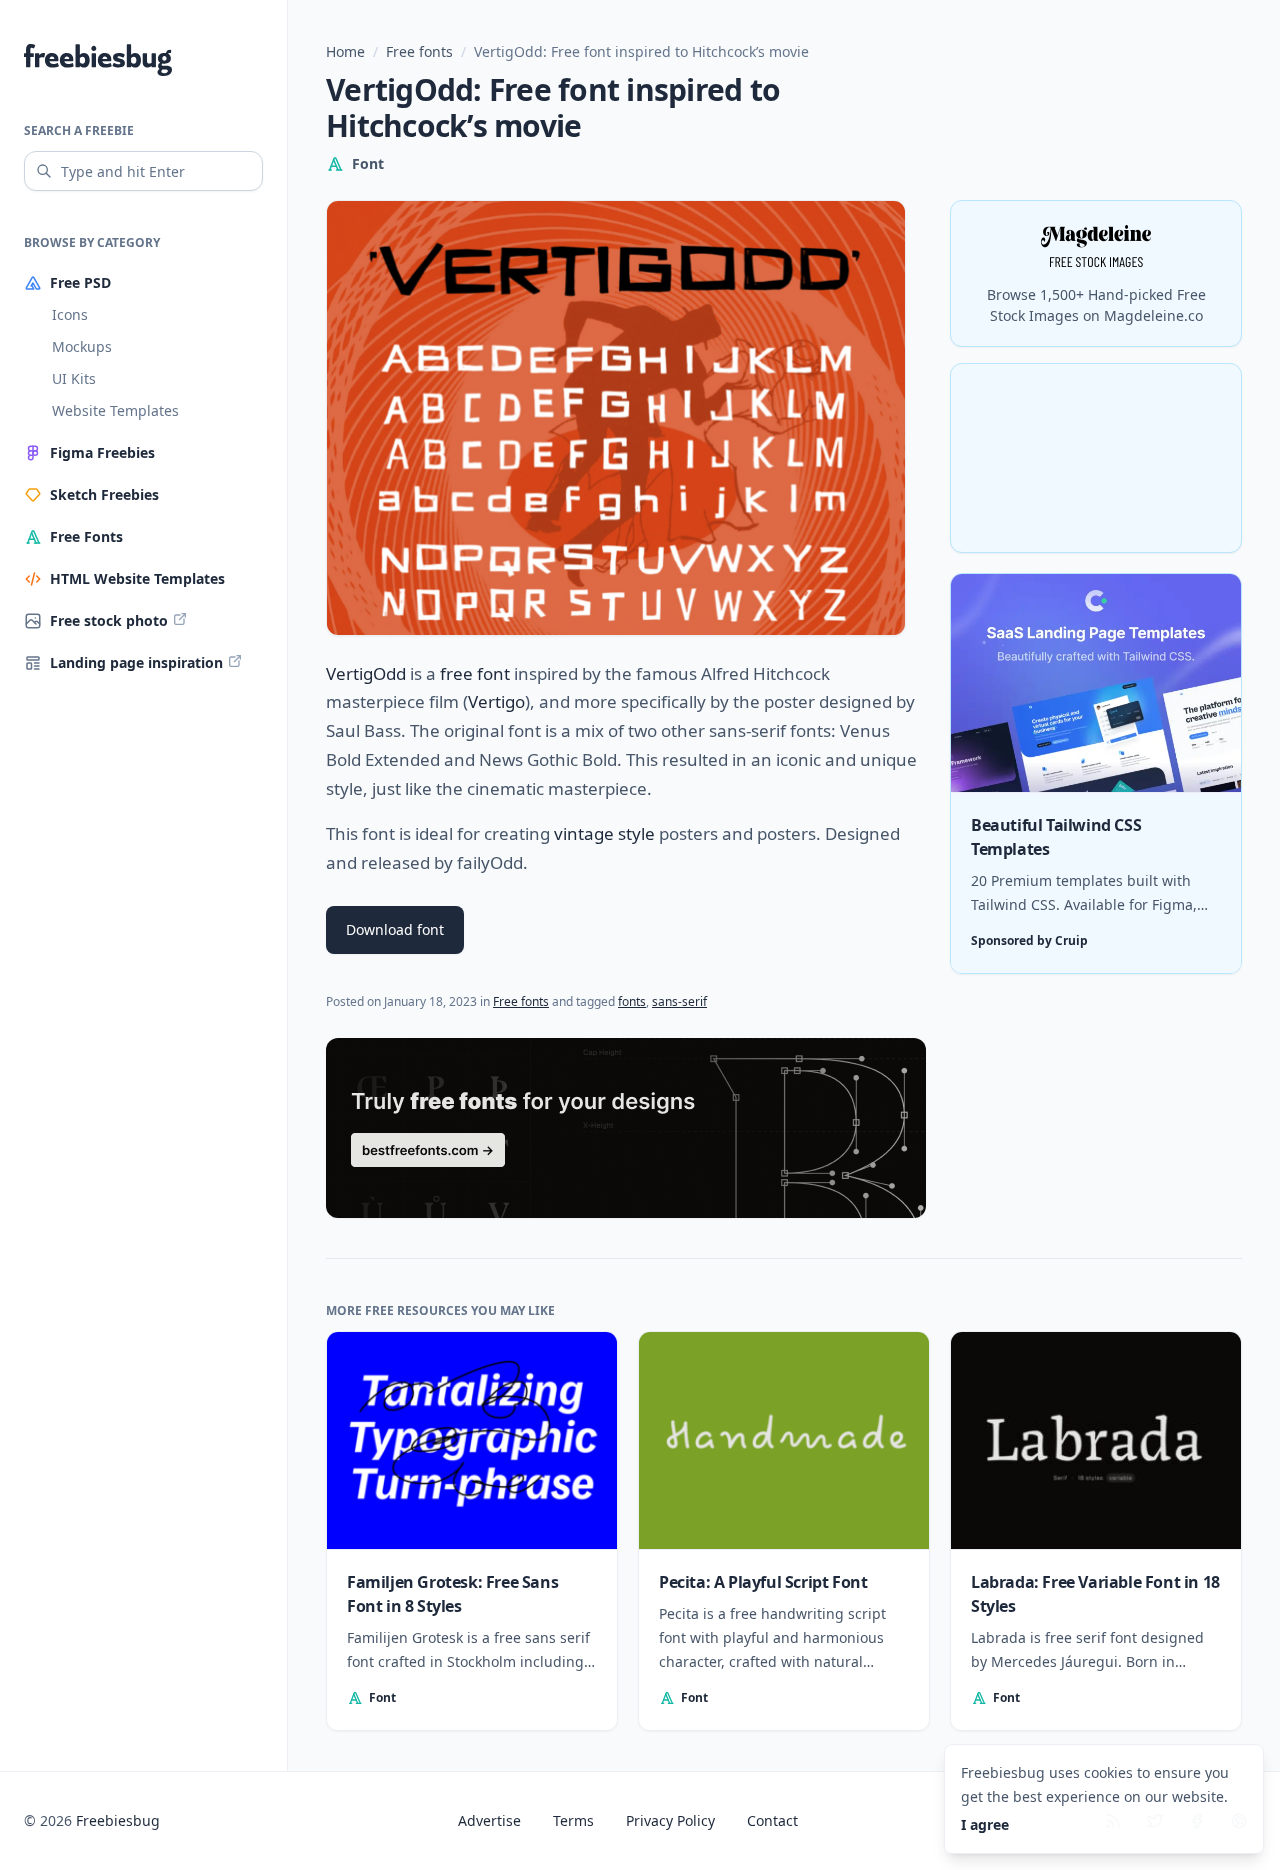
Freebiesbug (118, 1820)
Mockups (82, 346)
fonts (632, 1001)
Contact (772, 1820)
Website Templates (115, 410)
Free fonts (419, 51)
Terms (573, 1820)
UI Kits (74, 378)
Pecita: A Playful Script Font (763, 1582)
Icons (70, 314)
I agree (985, 1824)
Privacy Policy (670, 1820)
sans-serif (679, 1001)
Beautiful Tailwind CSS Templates (1056, 837)
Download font (395, 929)
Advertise (489, 1820)
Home (345, 51)
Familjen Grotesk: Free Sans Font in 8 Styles (452, 1594)
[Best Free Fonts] (626, 1128)
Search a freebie (79, 130)
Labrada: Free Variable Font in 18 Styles (1095, 1594)
